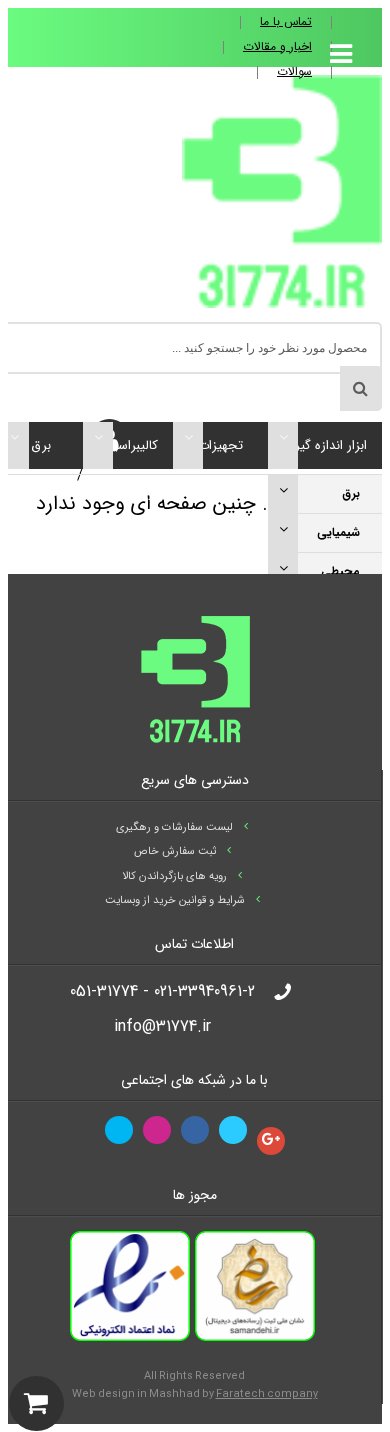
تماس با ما (286, 22)
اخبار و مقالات (277, 47)
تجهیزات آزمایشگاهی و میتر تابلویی (220, 455)
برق (351, 493)
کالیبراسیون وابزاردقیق (128, 455)
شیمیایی (338, 532)
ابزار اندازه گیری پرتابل (325, 455)
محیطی (340, 571)
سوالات (294, 72)
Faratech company (267, 1394)
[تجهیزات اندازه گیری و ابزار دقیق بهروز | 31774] (282, 304)
